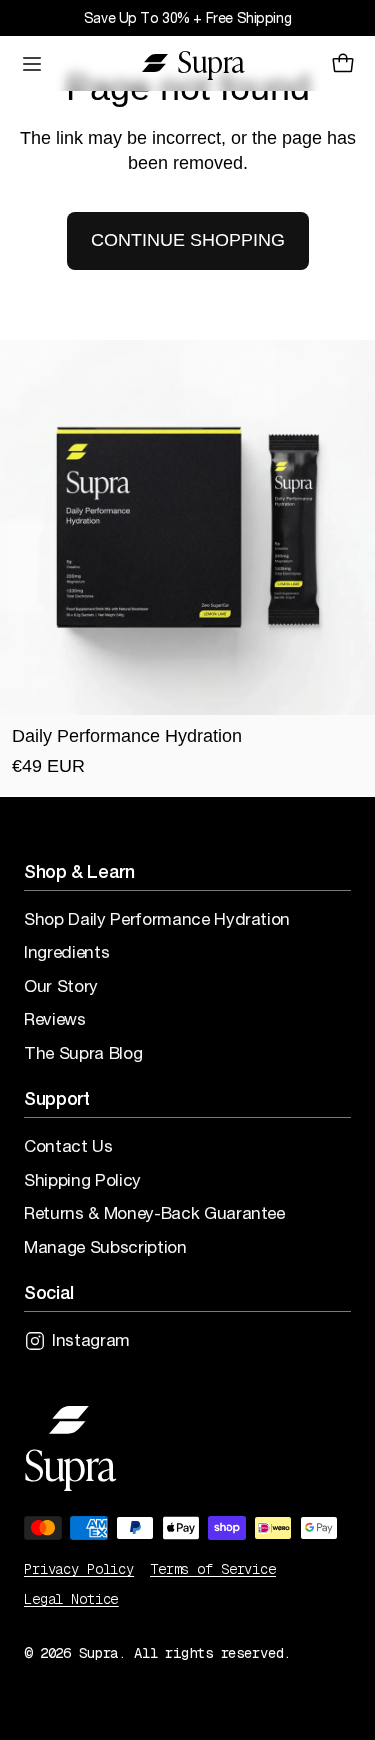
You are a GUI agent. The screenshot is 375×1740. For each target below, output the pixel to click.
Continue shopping (188, 240)
